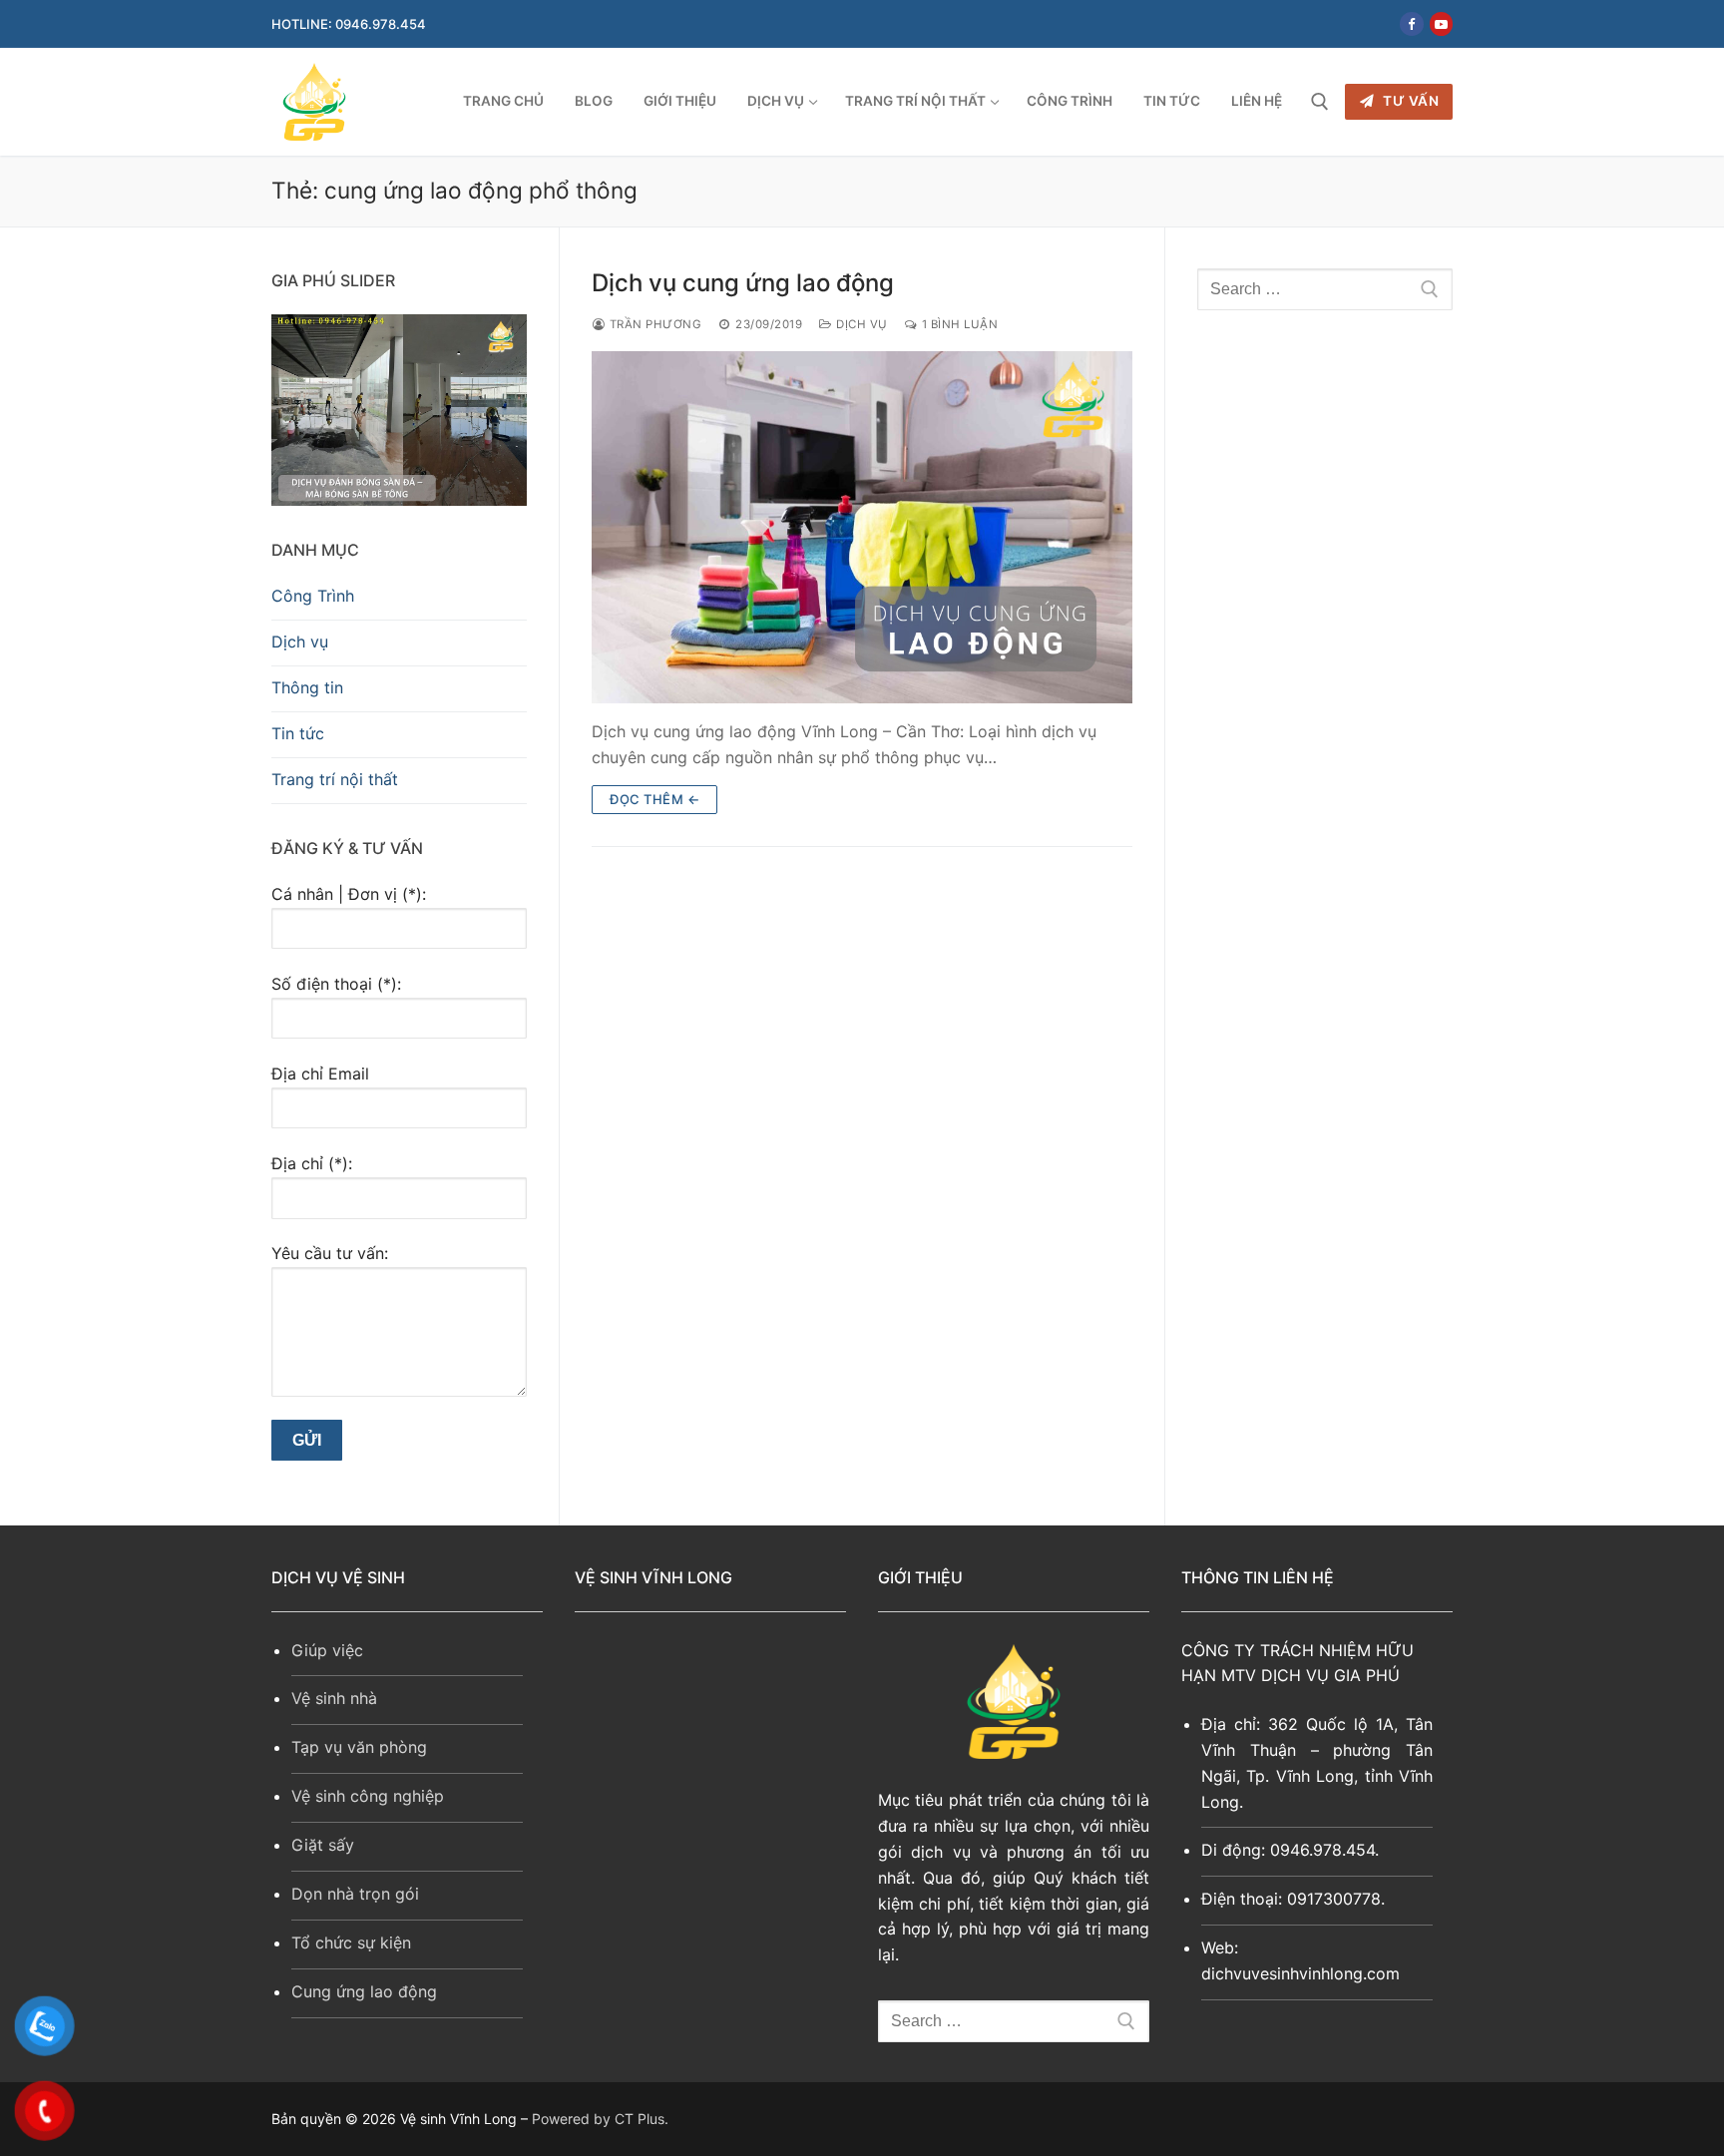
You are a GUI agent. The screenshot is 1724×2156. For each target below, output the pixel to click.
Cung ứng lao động (364, 1991)
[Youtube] (1441, 23)
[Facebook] (1411, 23)
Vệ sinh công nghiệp (368, 1796)
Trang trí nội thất (335, 779)
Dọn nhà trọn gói (355, 1894)
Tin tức (298, 733)
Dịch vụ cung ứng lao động (743, 283)
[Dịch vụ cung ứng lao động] (862, 527)
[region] (399, 410)
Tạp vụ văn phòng (359, 1747)
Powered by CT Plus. (600, 2119)
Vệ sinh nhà (334, 1698)
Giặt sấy (323, 1845)
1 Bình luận (958, 324)
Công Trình (313, 596)
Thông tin (307, 687)
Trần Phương (653, 324)
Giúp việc (327, 1650)
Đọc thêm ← (654, 799)
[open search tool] (1320, 102)
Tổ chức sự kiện (351, 1942)
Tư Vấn (1410, 101)
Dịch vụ (860, 324)
